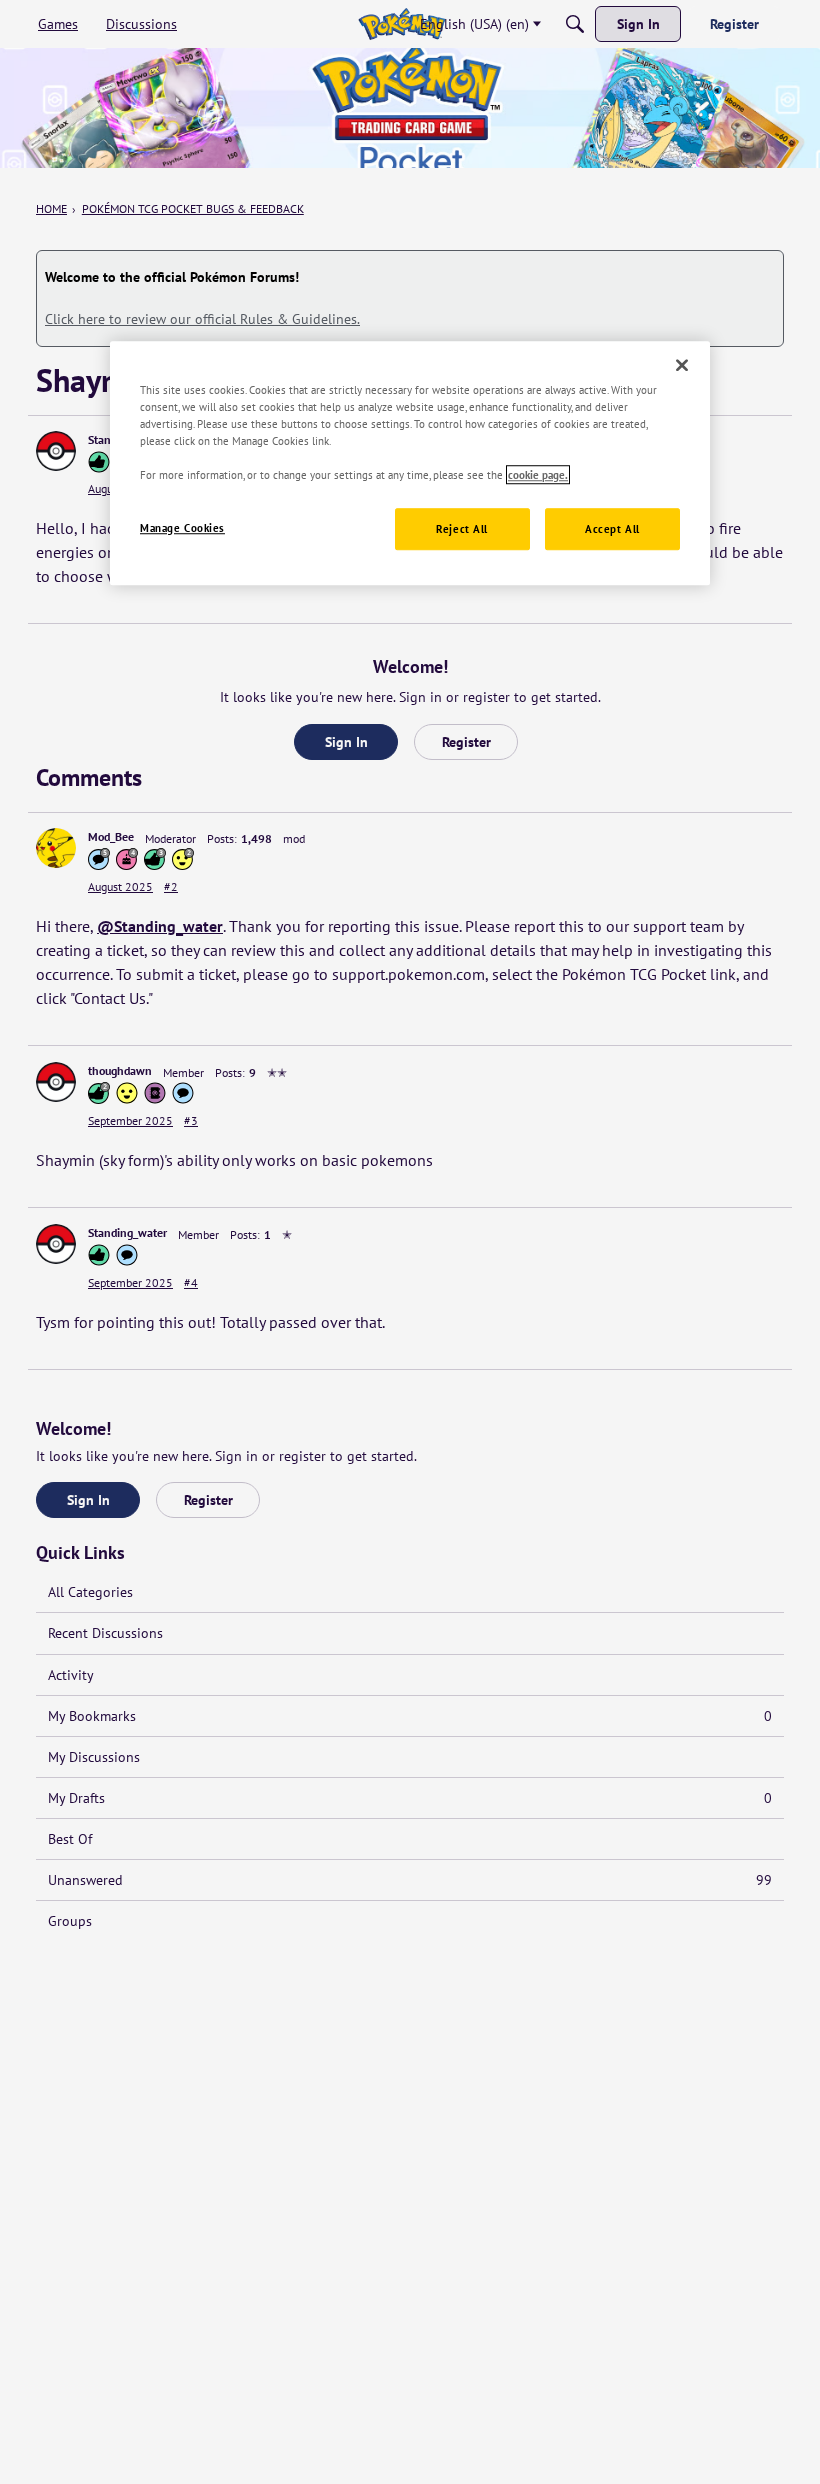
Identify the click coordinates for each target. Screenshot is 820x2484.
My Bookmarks (410, 1716)
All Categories (90, 1592)
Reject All (462, 528)
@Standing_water (160, 926)
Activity (71, 1675)
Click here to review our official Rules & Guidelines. (202, 319)
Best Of (70, 1839)
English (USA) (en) (474, 24)
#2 (171, 886)
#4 (191, 1282)
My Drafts (410, 1798)
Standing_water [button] (127, 1232)
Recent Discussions (105, 1633)
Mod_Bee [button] (111, 836)
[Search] (575, 24)
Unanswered (410, 1880)
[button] (56, 451)
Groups (70, 1921)
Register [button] (466, 742)
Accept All (612, 528)
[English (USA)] (401, 24)
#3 (191, 1120)
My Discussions (94, 1757)
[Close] (682, 365)
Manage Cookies (182, 527)
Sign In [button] (346, 742)
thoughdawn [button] (120, 1070)
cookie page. (538, 474)
